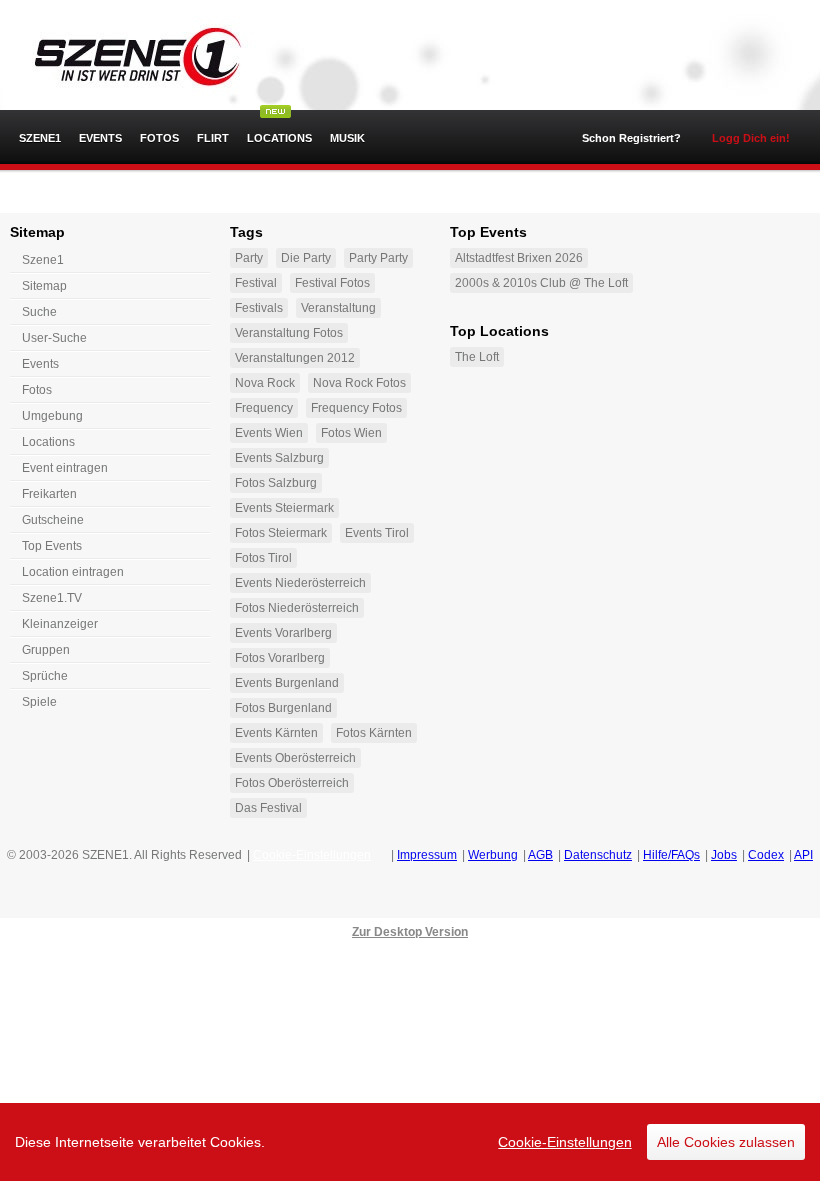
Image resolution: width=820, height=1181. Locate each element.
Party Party (378, 258)
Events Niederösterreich (300, 583)
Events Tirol (377, 533)
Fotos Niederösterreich (297, 608)
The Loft (477, 357)
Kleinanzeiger (60, 624)
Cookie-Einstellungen (565, 1142)
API (803, 855)
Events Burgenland (287, 683)
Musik (347, 138)
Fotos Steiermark (281, 533)
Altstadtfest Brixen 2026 (519, 258)
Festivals (259, 308)
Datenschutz (598, 855)
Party (249, 258)
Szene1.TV (52, 598)
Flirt (213, 138)
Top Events (52, 546)
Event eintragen (65, 468)
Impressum (427, 855)
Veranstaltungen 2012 (295, 358)
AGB (540, 855)
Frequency (264, 408)
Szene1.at (127, 55)
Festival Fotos (332, 283)
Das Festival (268, 808)
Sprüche (45, 676)
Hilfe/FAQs (671, 855)
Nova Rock (265, 383)
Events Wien (269, 433)
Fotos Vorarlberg (280, 658)
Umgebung (52, 416)
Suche (39, 312)
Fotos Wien (351, 433)
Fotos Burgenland (283, 708)
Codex (766, 855)
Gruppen (46, 650)
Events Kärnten (276, 733)
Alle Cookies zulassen (726, 1142)
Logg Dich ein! (751, 138)
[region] (410, 1142)
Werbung (493, 855)
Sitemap (44, 286)
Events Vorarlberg (283, 633)
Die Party (306, 258)
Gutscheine (53, 520)
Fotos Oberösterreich (292, 783)
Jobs (724, 855)
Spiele (39, 702)
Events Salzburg (279, 458)
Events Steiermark (284, 508)
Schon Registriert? (631, 138)
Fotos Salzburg (276, 483)
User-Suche (54, 338)
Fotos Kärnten (374, 733)
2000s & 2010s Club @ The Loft (541, 283)
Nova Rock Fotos (359, 383)
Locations (279, 138)
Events (100, 138)
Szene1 (43, 260)
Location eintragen (73, 572)
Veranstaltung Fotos (289, 333)
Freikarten (49, 494)
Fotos (159, 138)
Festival (256, 283)
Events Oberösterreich (295, 758)
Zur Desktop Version (410, 932)
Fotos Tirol (263, 558)
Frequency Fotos (356, 408)
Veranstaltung (338, 308)
